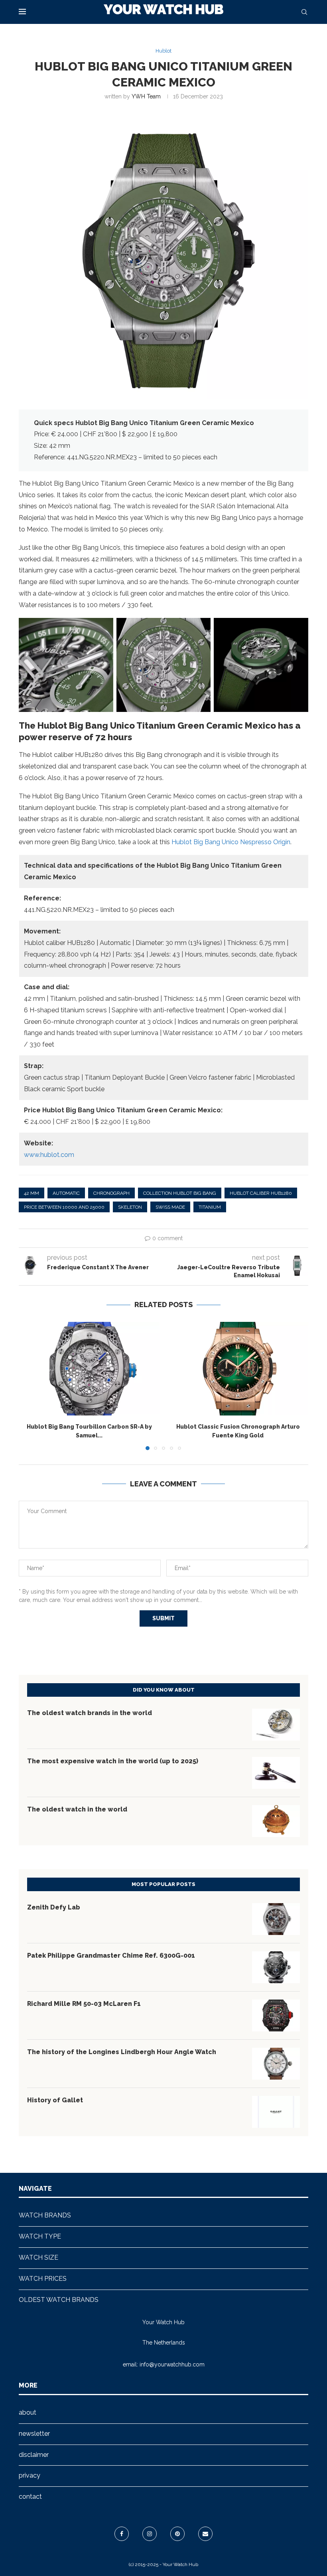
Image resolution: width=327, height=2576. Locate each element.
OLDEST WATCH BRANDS (59, 2300)
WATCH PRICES (43, 2279)
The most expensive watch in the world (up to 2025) (113, 1761)
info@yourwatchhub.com (172, 2364)
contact (30, 2497)
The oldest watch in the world (77, 1809)
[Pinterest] (177, 2534)
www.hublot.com (49, 1155)
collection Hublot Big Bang (180, 1193)
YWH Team (146, 96)
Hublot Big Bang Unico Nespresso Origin (231, 842)
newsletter (34, 2434)
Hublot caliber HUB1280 (261, 1193)
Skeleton (130, 1207)
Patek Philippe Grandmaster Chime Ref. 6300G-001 (111, 1956)
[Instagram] (150, 2534)
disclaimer (34, 2455)
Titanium (210, 1207)
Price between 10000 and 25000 (64, 1207)
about (28, 2412)
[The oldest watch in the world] (276, 1821)
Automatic (66, 1193)
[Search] (304, 12)
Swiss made (170, 1207)
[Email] (205, 2534)
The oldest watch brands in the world (90, 1713)
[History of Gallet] (276, 2112)
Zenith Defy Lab (54, 1907)
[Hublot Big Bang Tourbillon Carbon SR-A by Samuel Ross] (89, 1369)
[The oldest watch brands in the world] (276, 1725)
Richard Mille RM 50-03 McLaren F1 (84, 2004)
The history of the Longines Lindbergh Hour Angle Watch (122, 2052)
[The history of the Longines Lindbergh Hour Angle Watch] (276, 2064)
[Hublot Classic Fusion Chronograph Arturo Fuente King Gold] (238, 1369)
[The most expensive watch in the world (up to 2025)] (276, 1773)
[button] (30, 1386)
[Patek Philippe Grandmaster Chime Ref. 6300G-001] (276, 1967)
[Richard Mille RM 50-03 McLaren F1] (276, 2015)
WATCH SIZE (38, 2257)
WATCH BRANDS (45, 2215)
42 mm (32, 1193)
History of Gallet (55, 2100)
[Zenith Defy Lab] (276, 1919)
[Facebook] (122, 2534)
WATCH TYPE (40, 2236)
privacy (30, 2475)
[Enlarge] (103, 628)
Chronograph (111, 1193)
